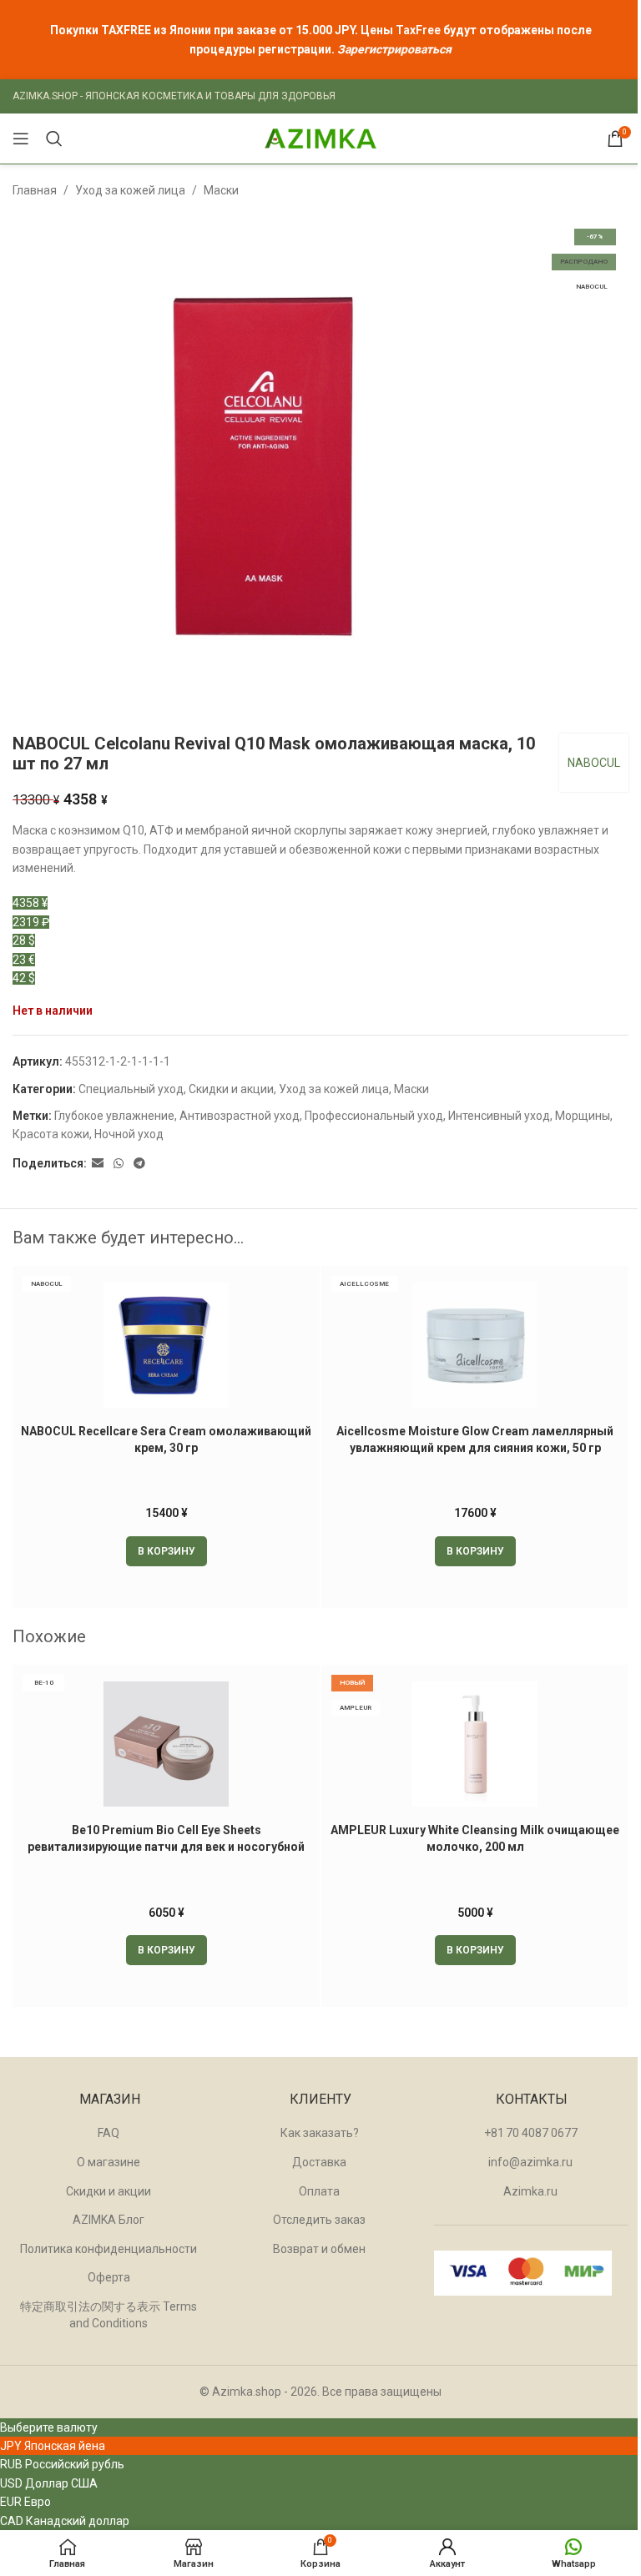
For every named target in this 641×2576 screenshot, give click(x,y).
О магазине (109, 2162)
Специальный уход (131, 1089)
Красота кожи (51, 1134)
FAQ (109, 2133)
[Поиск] (54, 139)
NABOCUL (594, 763)
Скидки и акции (231, 1089)
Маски (221, 190)
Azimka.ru (530, 2191)
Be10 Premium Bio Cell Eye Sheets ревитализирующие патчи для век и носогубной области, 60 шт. (166, 1846)
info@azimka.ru (530, 2162)
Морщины (583, 1116)
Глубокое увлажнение (114, 1116)
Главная (35, 190)
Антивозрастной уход (240, 1116)
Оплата (319, 2191)
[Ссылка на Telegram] (139, 1164)
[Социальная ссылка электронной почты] (98, 1164)
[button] (167, 1551)
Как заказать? (320, 2133)
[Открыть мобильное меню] (21, 139)
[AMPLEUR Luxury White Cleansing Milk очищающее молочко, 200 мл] (475, 1744)
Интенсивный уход (499, 1116)
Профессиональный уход (374, 1116)
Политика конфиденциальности (109, 2249)
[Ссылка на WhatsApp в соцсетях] (119, 1164)
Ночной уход (129, 1134)
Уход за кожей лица (130, 190)
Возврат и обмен (319, 2249)
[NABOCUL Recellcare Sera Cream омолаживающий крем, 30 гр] (166, 1345)
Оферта (109, 2277)
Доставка (319, 2162)
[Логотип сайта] (320, 138)
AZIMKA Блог (109, 2220)
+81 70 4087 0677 (531, 2133)
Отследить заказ (319, 2220)
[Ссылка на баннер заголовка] (320, 40)
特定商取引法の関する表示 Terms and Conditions (109, 2315)
